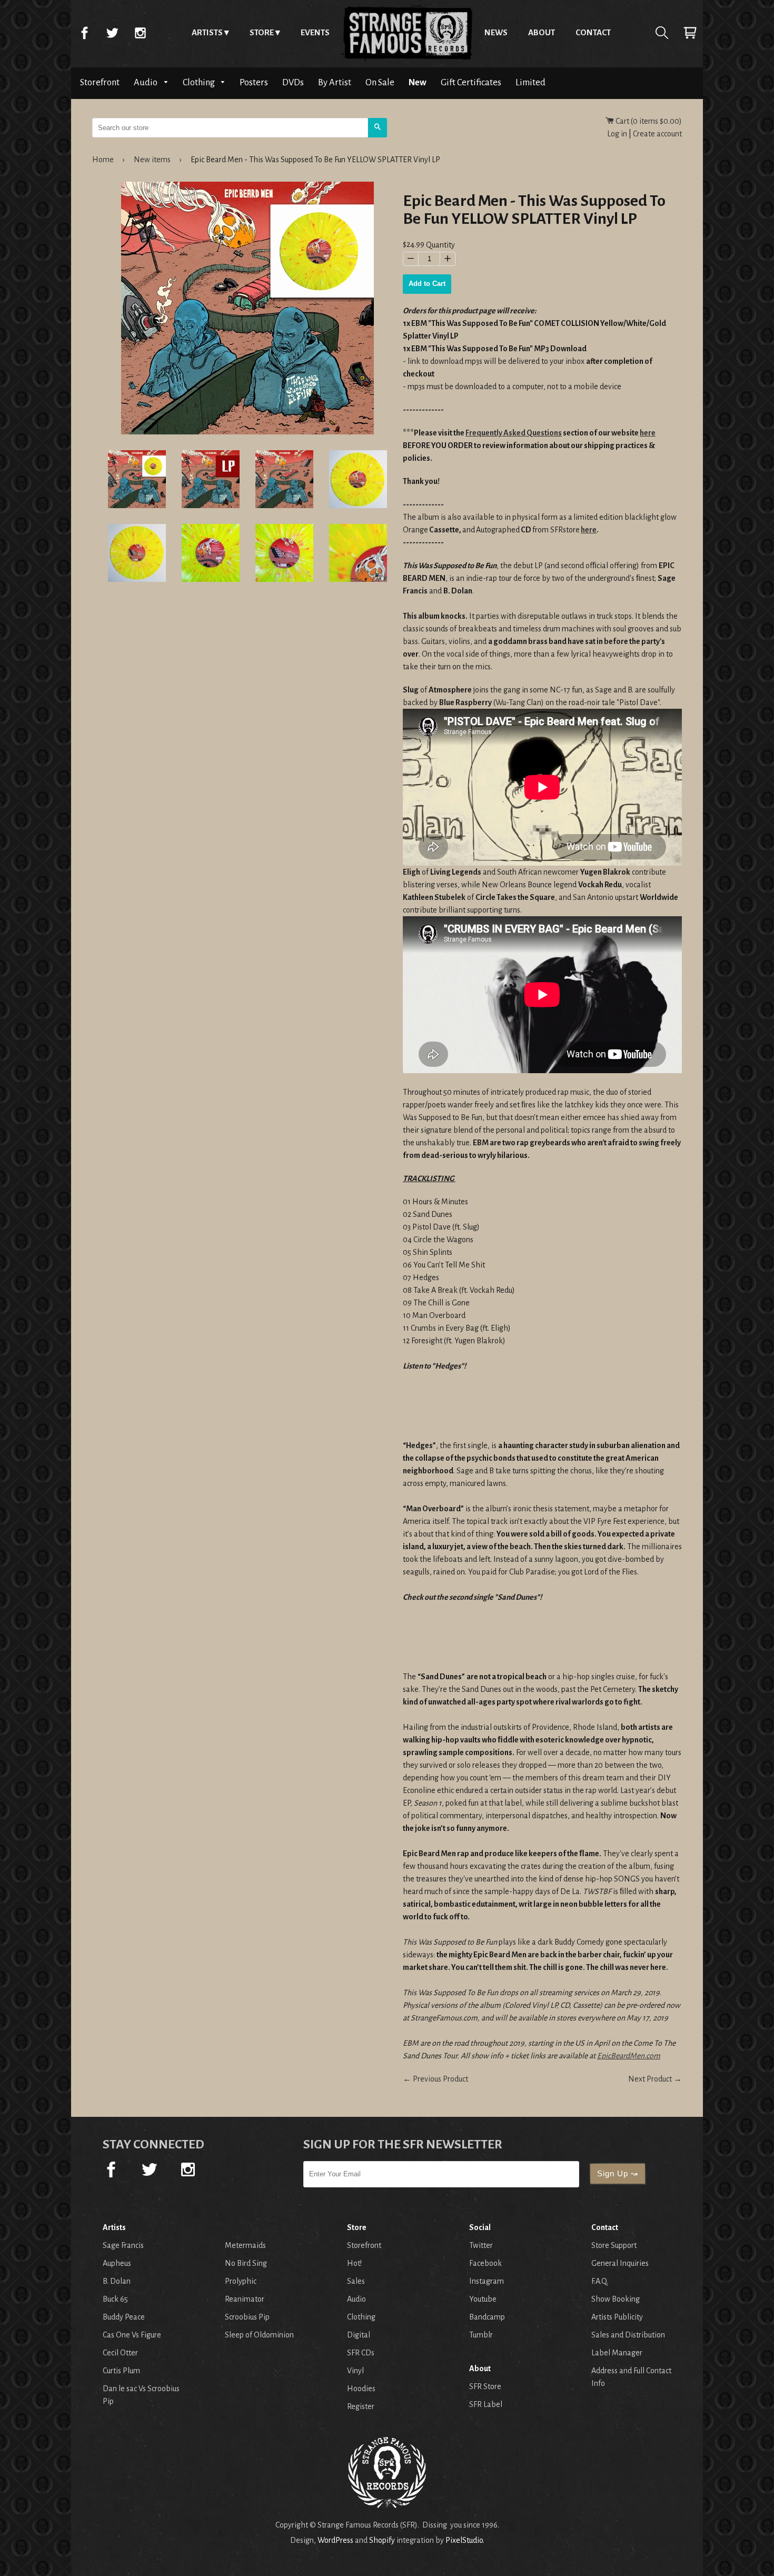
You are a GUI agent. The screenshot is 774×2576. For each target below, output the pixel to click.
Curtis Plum (121, 2371)
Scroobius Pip (247, 2317)
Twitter (112, 33)
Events (315, 32)
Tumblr (481, 2335)
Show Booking (616, 2299)
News (496, 32)
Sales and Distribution (628, 2335)
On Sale (380, 82)
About (542, 32)
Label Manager (617, 2353)
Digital (359, 2335)
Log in (617, 134)
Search (662, 33)
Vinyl (355, 2371)
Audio (146, 82)
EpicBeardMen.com (629, 2056)
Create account (657, 134)
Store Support (614, 2245)
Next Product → (655, 2079)
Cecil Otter (120, 2353)
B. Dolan (117, 2281)
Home (407, 33)
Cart (690, 33)
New (418, 82)
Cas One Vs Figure (132, 2335)
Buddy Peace (124, 2317)
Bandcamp (487, 2317)
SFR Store (485, 2386)
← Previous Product (435, 2079)
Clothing (200, 82)
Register (361, 2406)
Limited (530, 82)
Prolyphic (241, 2281)
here (648, 433)
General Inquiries (620, 2263)
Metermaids (245, 2245)
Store (262, 32)
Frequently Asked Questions (514, 433)
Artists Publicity (617, 2317)
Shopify (382, 2540)
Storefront (100, 82)
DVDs (293, 82)
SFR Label (486, 2404)
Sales (356, 2281)
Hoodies (361, 2389)
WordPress (335, 2540)
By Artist (335, 82)
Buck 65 (115, 2299)
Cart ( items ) (648, 121)
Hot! (354, 2263)
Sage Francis (123, 2245)
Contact (593, 32)
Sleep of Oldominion (259, 2335)
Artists (207, 32)
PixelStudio (464, 2540)
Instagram (140, 33)
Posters (254, 82)
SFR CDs (361, 2353)
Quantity (440, 245)
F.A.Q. (600, 2281)
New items (152, 160)
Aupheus (117, 2263)
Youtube (483, 2299)
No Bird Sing (246, 2263)
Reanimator (245, 2299)
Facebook (84, 33)
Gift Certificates (471, 82)
